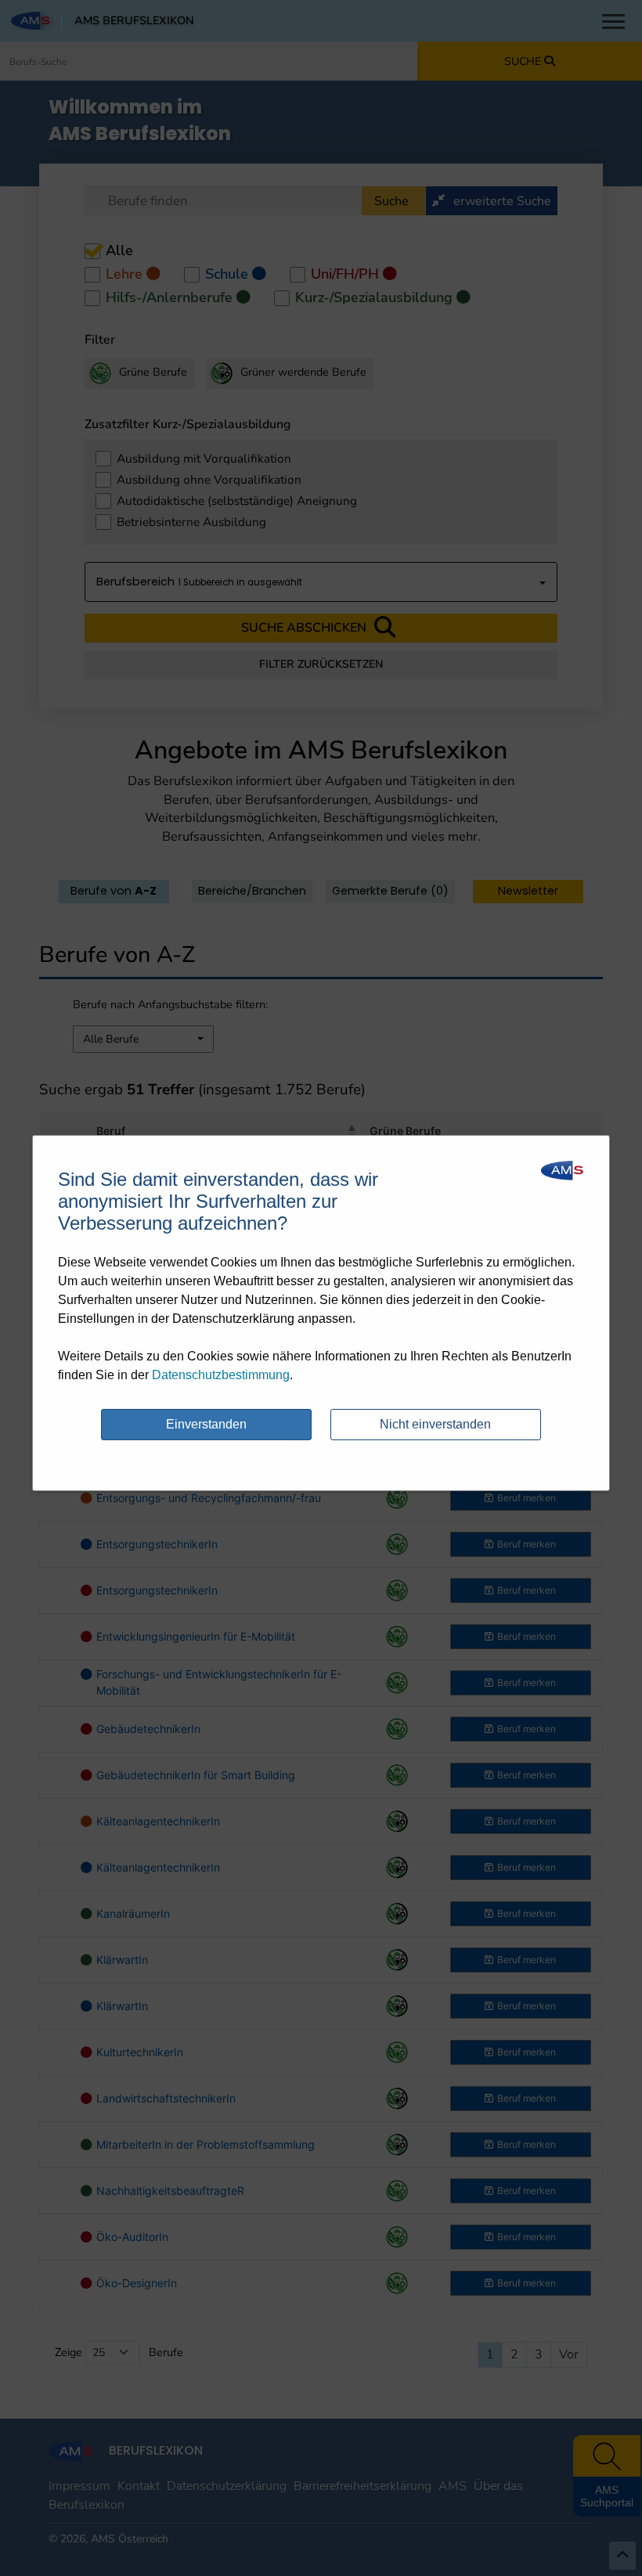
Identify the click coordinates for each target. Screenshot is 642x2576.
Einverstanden (206, 1424)
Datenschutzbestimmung (221, 1375)
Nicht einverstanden (435, 1424)
